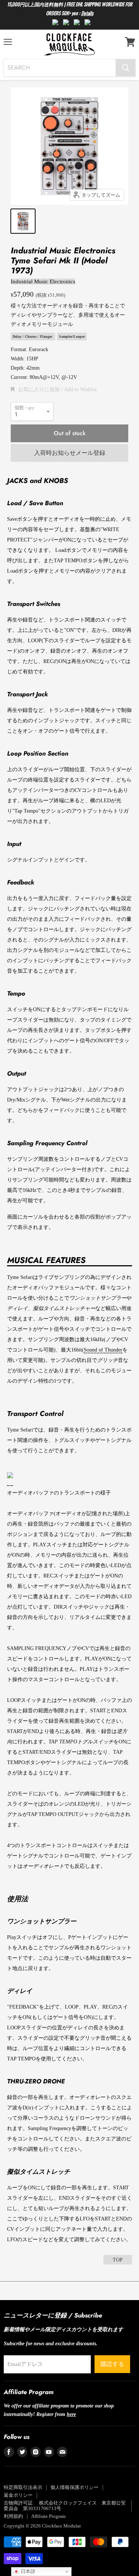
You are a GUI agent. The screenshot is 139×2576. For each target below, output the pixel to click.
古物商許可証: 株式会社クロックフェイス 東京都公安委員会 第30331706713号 (65, 2506)
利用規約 (13, 2516)
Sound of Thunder (103, 1350)
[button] (54, 389)
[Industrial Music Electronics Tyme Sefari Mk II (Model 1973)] (23, 221)
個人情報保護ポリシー (75, 2487)
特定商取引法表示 (23, 2487)
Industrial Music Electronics (43, 281)
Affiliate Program (48, 2516)
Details (87, 13)
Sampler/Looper (72, 336)
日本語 (27, 2571)
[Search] (125, 68)
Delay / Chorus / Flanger (33, 336)
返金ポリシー (18, 2495)
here (71, 2414)
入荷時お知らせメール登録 (70, 453)
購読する (112, 2364)
